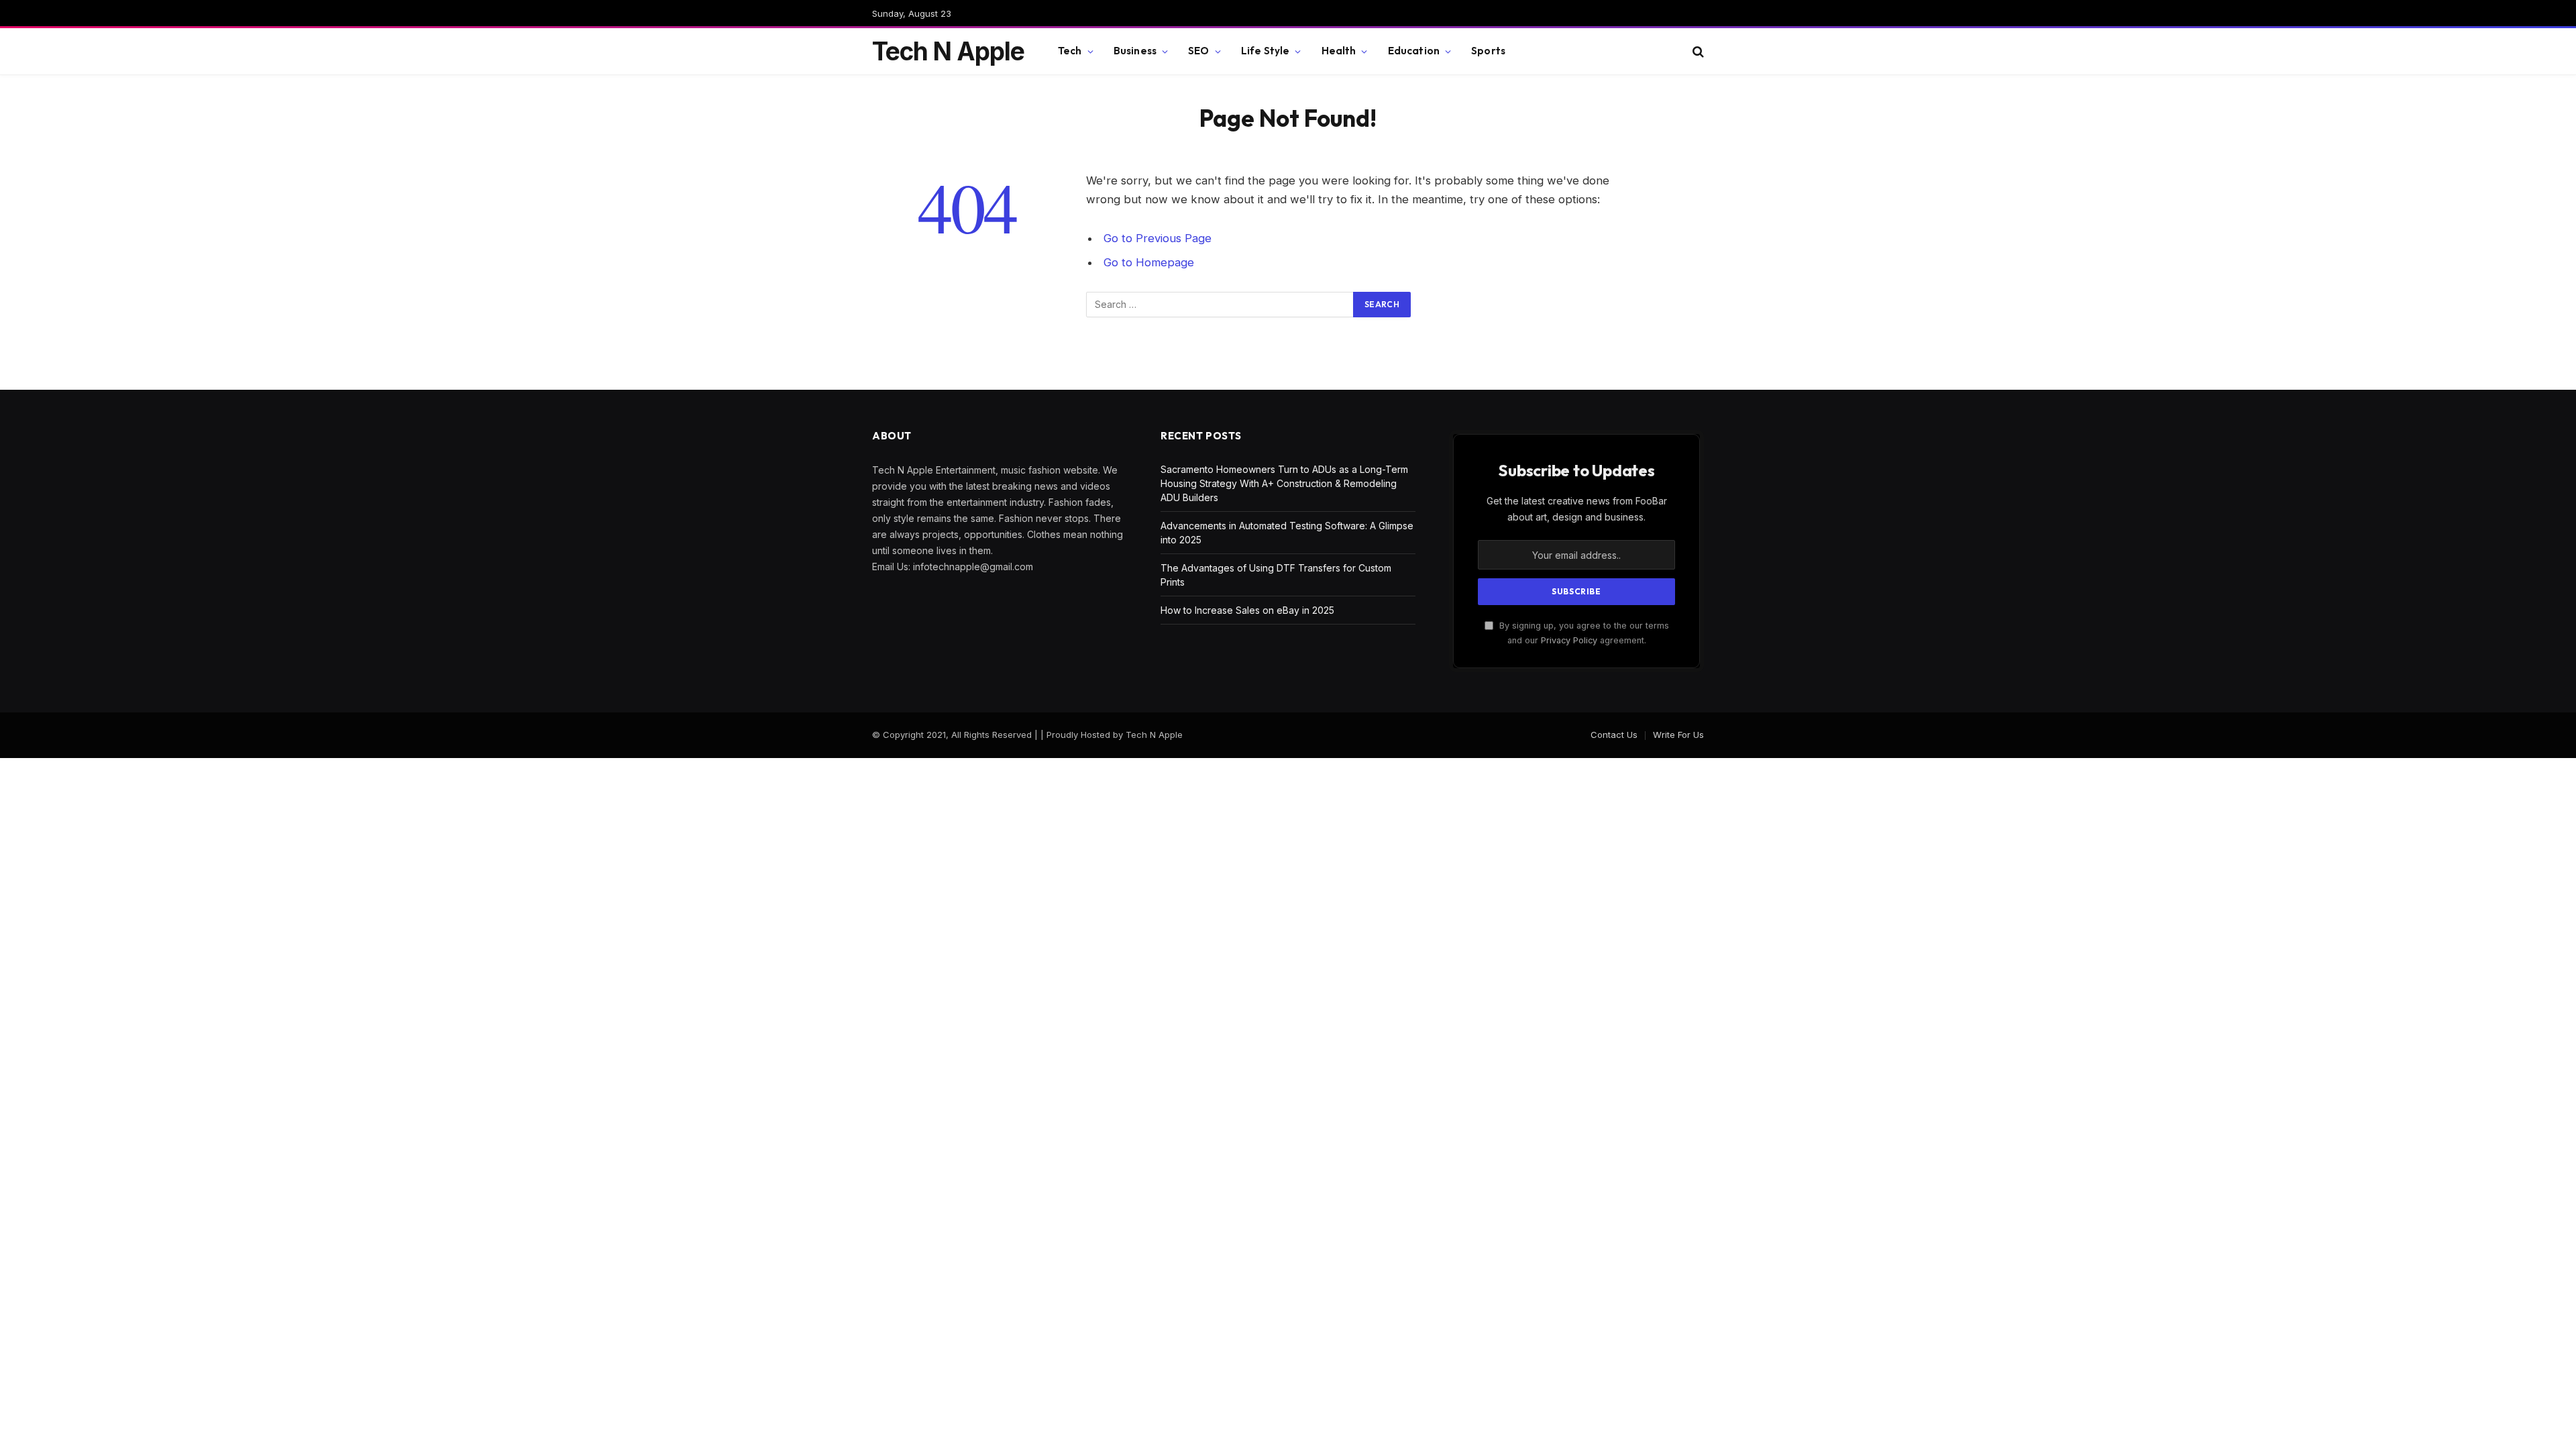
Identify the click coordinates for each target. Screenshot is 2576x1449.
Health (1339, 51)
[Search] (1697, 51)
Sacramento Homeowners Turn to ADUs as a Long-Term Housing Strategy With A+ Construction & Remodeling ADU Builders (1284, 483)
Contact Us (1614, 735)
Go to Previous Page (1158, 238)
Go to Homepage (1149, 262)
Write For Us (1678, 735)
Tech (1070, 51)
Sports (1488, 51)
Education (1414, 51)
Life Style (1266, 51)
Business (1135, 51)
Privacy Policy (1569, 640)
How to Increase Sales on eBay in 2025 (1247, 610)
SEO (1198, 51)
